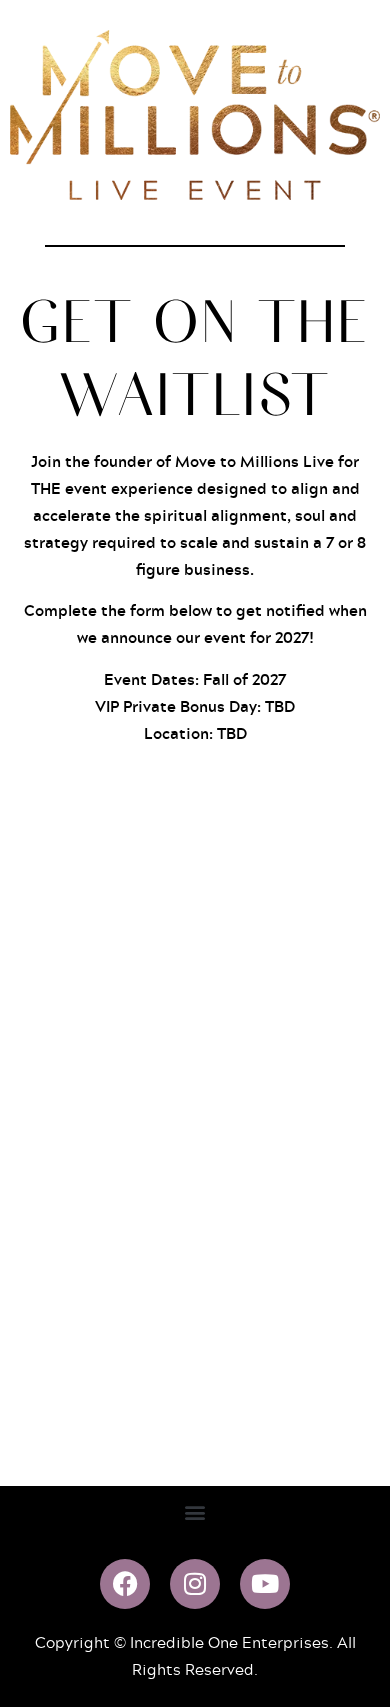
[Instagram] (195, 1584)
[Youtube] (265, 1584)
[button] (195, 1512)
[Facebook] (125, 1584)
